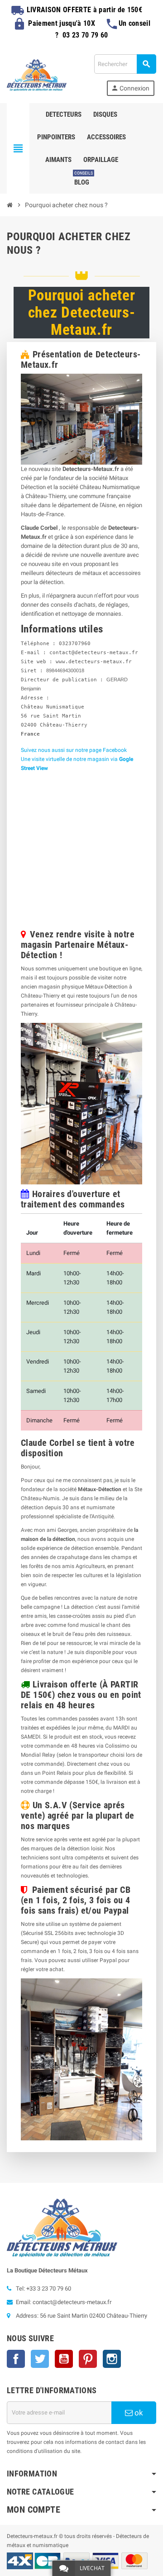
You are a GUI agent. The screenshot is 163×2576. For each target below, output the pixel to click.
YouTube (64, 2359)
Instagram (112, 2359)
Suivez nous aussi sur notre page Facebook (74, 750)
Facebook (16, 2359)
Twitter (40, 2359)
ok (138, 2413)
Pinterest (88, 2359)
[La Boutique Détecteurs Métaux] (37, 74)
